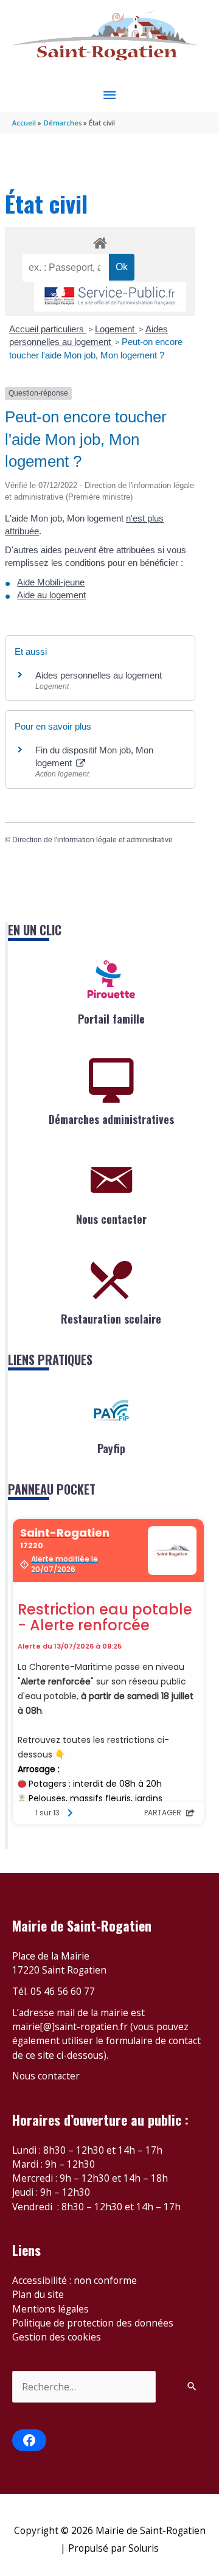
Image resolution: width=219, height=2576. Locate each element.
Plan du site (38, 2294)
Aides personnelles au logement (99, 675)
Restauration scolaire (111, 1319)
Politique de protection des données (93, 2323)
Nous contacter (111, 1219)
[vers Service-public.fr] (110, 297)
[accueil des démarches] (100, 241)
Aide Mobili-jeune (51, 582)
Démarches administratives (111, 1119)
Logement (116, 329)
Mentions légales (50, 2309)
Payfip (111, 1448)
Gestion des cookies (57, 2337)
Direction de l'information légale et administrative (92, 840)
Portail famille (111, 1019)
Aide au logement (51, 595)
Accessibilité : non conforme (75, 2280)
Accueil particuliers (48, 329)
